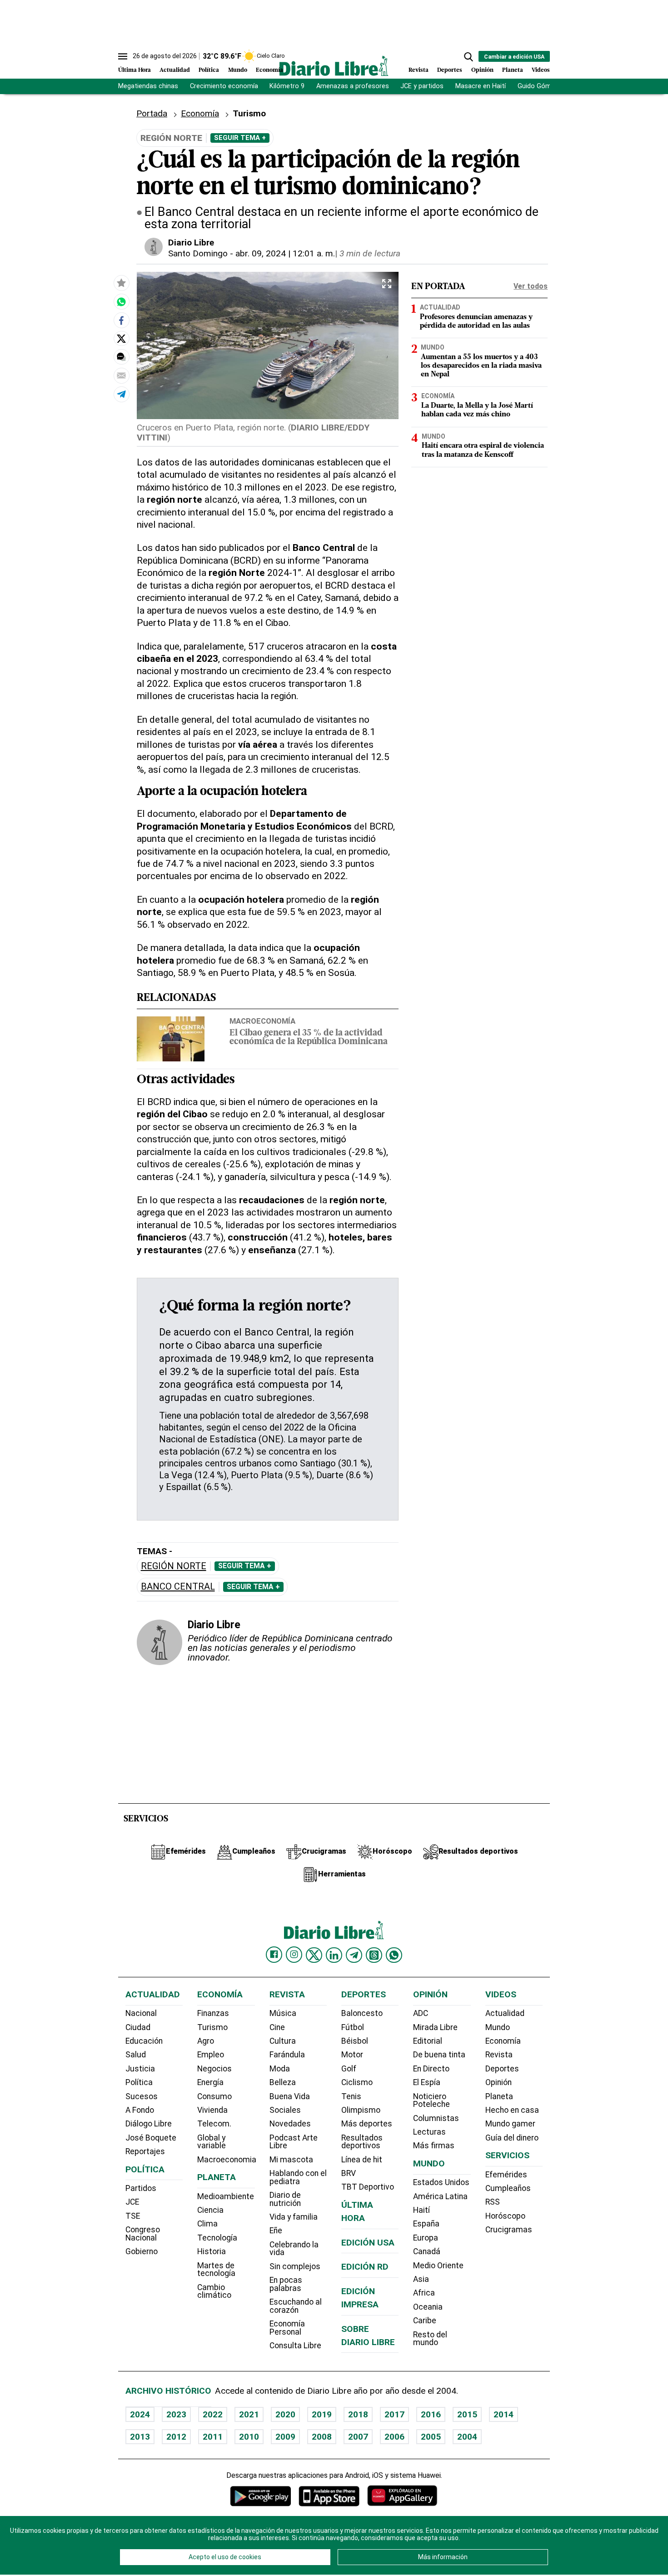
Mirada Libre (435, 2027)
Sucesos (142, 2096)
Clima (207, 2224)
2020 (285, 2414)
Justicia (140, 2069)
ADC (421, 2013)
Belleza (283, 2082)
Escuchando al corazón (296, 2306)
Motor (352, 2055)
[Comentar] (121, 357)
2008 (322, 2437)
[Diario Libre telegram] (354, 1955)
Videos (541, 70)
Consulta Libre (295, 2346)
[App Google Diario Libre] (261, 2496)
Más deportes (367, 2124)
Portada (152, 113)
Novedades (290, 2124)
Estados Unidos (441, 2182)
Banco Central (178, 1587)
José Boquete (151, 2138)
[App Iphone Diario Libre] (329, 2496)
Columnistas (436, 2118)
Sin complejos (295, 2266)
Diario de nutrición (285, 2199)
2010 (249, 2437)
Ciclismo (357, 2082)
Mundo (238, 70)
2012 (176, 2437)
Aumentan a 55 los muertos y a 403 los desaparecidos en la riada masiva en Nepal (481, 366)
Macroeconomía (262, 1021)
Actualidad (175, 70)
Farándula (287, 2055)
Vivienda (212, 2110)
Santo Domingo (198, 253)
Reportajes (145, 2151)
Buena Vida (290, 2096)
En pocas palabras (286, 2284)
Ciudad (138, 2027)
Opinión (482, 70)
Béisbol (355, 2041)
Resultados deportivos (362, 2142)
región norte (174, 1566)
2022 (213, 2414)
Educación (144, 2041)
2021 (249, 2414)
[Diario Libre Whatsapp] (394, 1955)
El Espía (427, 2082)
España (426, 2224)
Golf (349, 2069)
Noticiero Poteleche (431, 2101)
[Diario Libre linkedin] (334, 1955)
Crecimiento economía (224, 86)
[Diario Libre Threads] (374, 1955)
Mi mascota (291, 2160)
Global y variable (212, 2142)
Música (283, 2013)
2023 (176, 2414)
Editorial (428, 2041)
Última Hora (135, 70)
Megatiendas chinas (148, 86)
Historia (212, 2251)
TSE (133, 2216)
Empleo (211, 2055)
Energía (210, 2082)
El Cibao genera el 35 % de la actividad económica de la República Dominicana (309, 1038)
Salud (136, 2055)
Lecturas (429, 2132)
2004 (467, 2437)
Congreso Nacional (143, 2234)
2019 (322, 2414)
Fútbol (353, 2027)
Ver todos (531, 286)
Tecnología (217, 2238)
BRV (349, 2173)
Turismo (212, 2027)
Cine (277, 2027)
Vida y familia (294, 2217)
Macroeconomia (227, 2160)
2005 (431, 2437)
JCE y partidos (422, 86)
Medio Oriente (438, 2266)
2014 (503, 2414)
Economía (269, 70)
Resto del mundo (430, 2339)
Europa (426, 2238)
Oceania (428, 2307)
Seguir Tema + (240, 138)
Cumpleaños (508, 2188)
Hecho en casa (512, 2110)
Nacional (141, 2013)
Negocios (214, 2069)
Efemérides (506, 2175)
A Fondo (140, 2110)
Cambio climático (214, 2291)
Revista (419, 70)
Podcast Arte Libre (294, 2142)
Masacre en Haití (481, 86)
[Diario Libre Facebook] (274, 1955)
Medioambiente (226, 2196)
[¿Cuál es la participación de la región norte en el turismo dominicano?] (121, 301)
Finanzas (213, 2013)
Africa (424, 2293)
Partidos (141, 2188)
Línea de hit (362, 2160)
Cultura (283, 2041)
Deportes (450, 70)
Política (209, 70)
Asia (421, 2279)
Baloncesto (362, 2013)
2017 (394, 2414)
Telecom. (214, 2124)
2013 (140, 2437)
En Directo (431, 2069)
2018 (358, 2414)
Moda (280, 2069)
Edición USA (368, 2243)
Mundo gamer (510, 2124)
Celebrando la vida (294, 2249)
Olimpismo (361, 2110)
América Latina (440, 2196)
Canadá (427, 2251)
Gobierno (142, 2251)
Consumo (214, 2096)
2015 (467, 2414)
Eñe (276, 2231)
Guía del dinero (512, 2138)
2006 (394, 2437)
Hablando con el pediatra (298, 2177)
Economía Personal (287, 2328)
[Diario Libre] (334, 66)
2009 (285, 2437)
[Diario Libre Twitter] (314, 1955)
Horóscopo (505, 2216)
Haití (421, 2210)
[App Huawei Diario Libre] (402, 2496)
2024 (140, 2414)
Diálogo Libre (149, 2124)
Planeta (513, 70)
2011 (213, 2437)
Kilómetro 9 (287, 86)
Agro (206, 2041)
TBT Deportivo (368, 2187)
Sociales (285, 2110)
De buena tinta (439, 2055)
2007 (358, 2437)
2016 (431, 2414)
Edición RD (365, 2267)
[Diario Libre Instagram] (294, 1955)
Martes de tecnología (216, 2270)
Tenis (351, 2096)
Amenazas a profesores (353, 86)
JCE (132, 2202)
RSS (493, 2202)
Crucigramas (509, 2230)
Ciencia (210, 2210)
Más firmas (434, 2146)
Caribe (425, 2321)
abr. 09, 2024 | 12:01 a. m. (285, 253)
